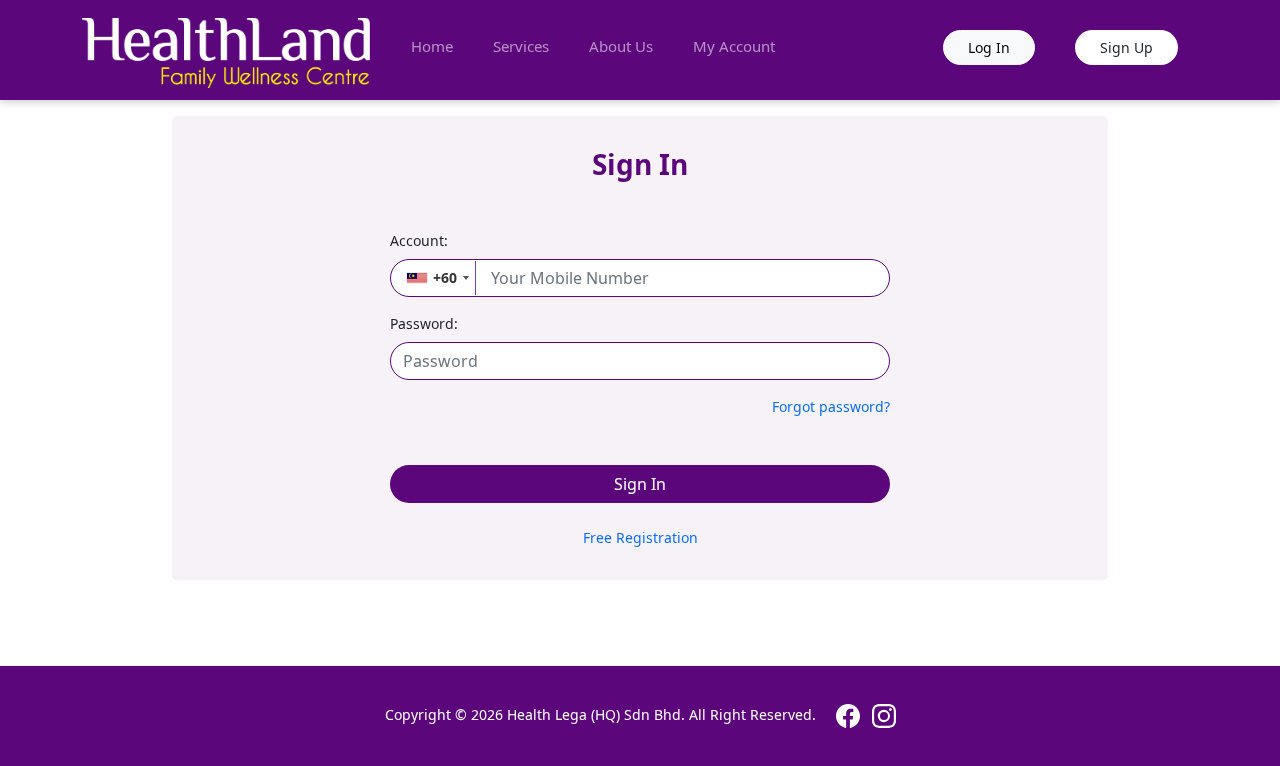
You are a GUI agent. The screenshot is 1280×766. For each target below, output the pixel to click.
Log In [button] (989, 47)
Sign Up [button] (1126, 47)
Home (432, 46)
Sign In (640, 484)
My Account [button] (734, 46)
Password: (424, 323)
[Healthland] (228, 50)
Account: (419, 240)
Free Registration (640, 537)
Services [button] (521, 46)
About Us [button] (621, 46)
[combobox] (434, 278)
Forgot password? (831, 406)
